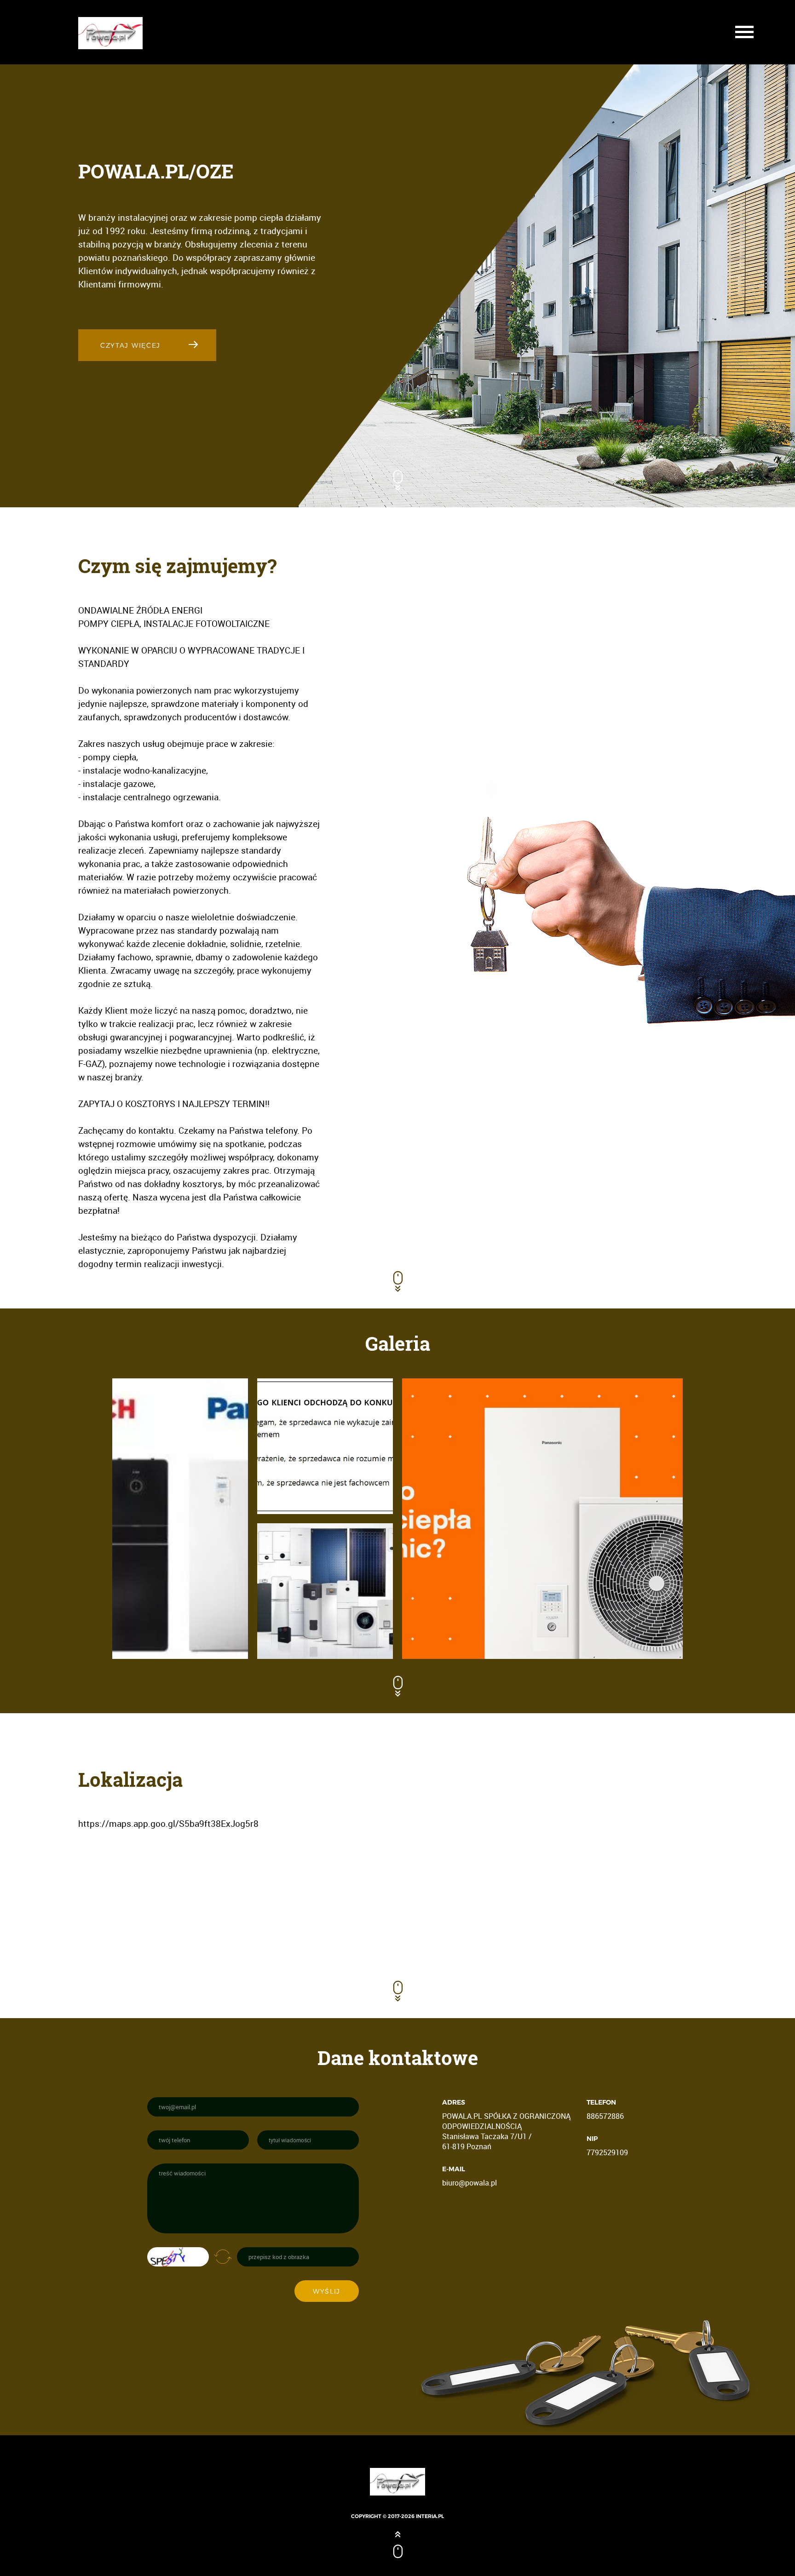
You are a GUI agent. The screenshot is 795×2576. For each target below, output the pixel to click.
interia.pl (430, 2516)
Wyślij (327, 2291)
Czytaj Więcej (130, 345)
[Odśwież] (223, 2256)
